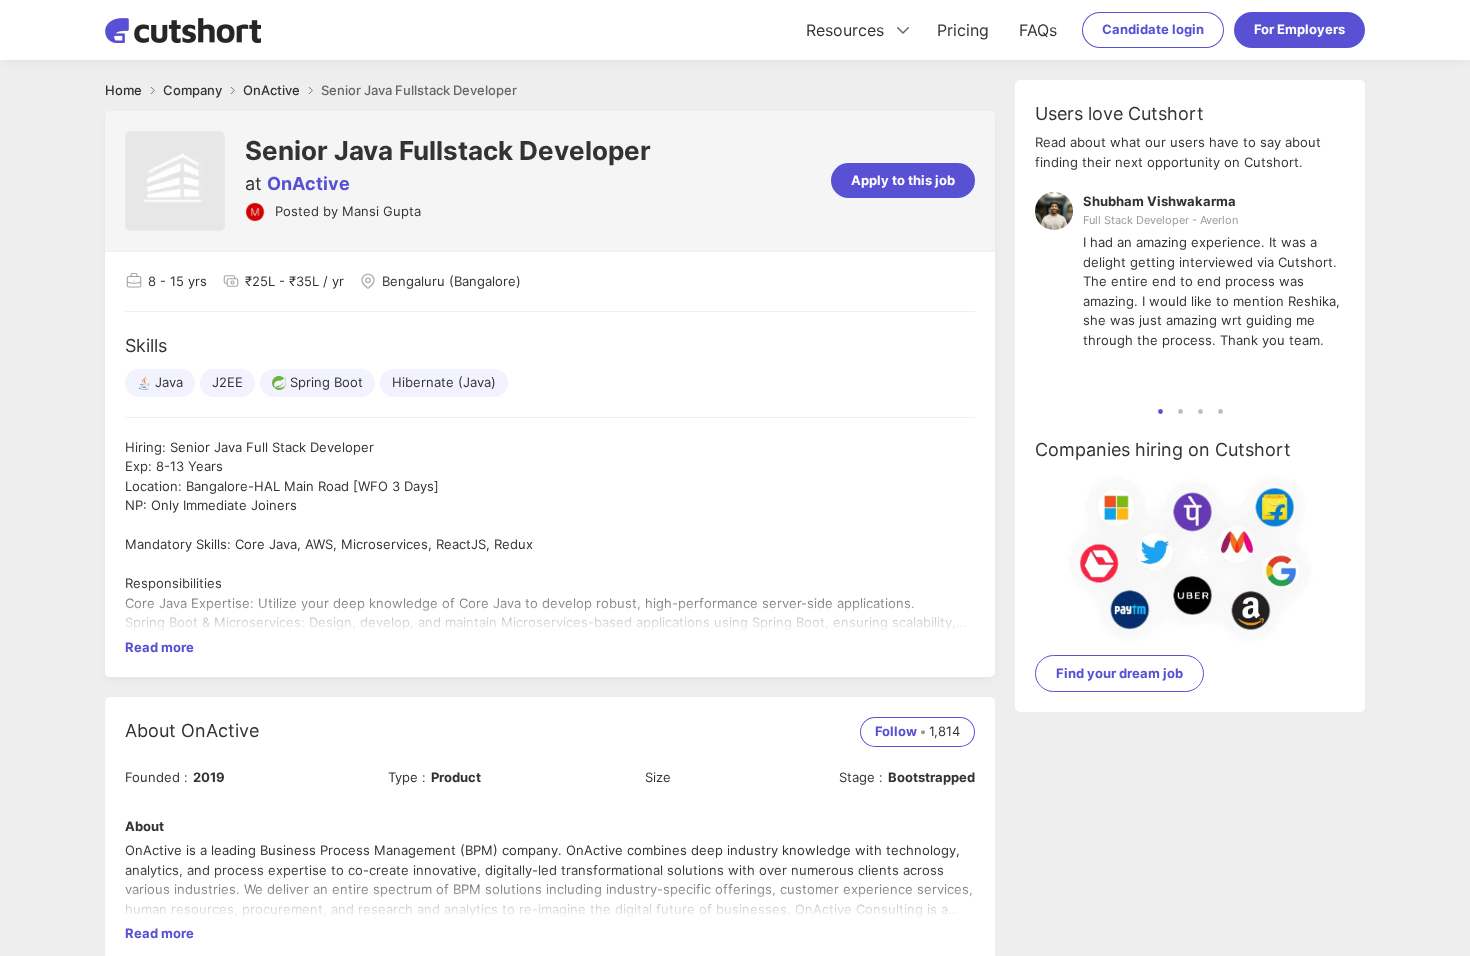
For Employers (1299, 29)
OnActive (308, 183)
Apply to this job (903, 180)
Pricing (963, 30)
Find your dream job (1119, 673)
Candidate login (1153, 29)
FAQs (1038, 30)
